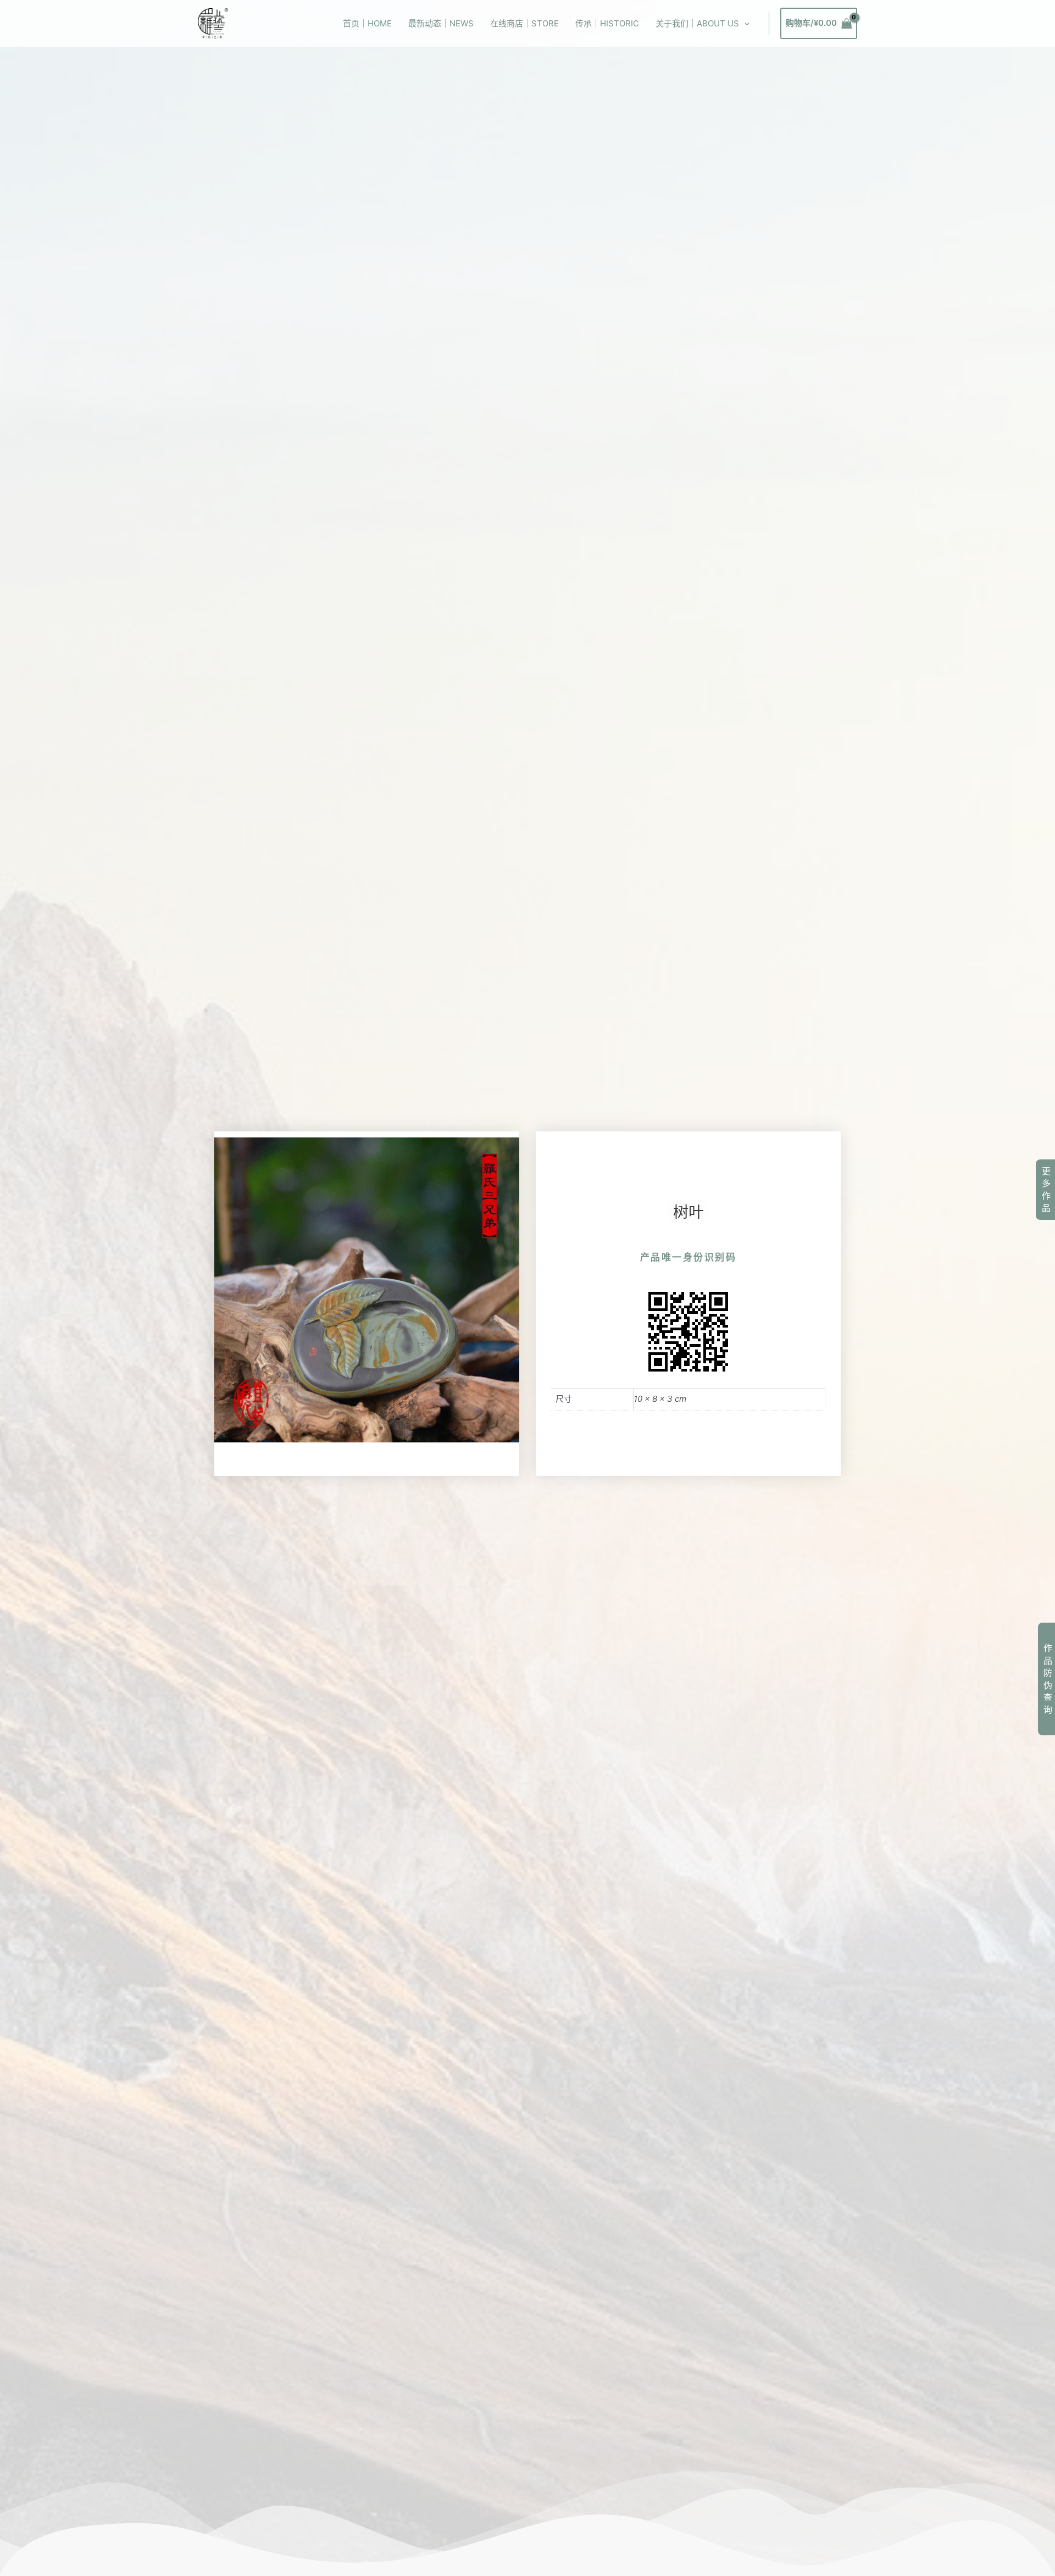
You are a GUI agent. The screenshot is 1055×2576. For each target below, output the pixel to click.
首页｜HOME (367, 23)
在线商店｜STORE (524, 23)
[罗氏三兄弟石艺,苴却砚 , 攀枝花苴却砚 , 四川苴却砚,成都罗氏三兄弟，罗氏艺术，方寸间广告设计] (213, 23)
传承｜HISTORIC (607, 23)
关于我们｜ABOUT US (697, 23)
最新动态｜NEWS (441, 23)
